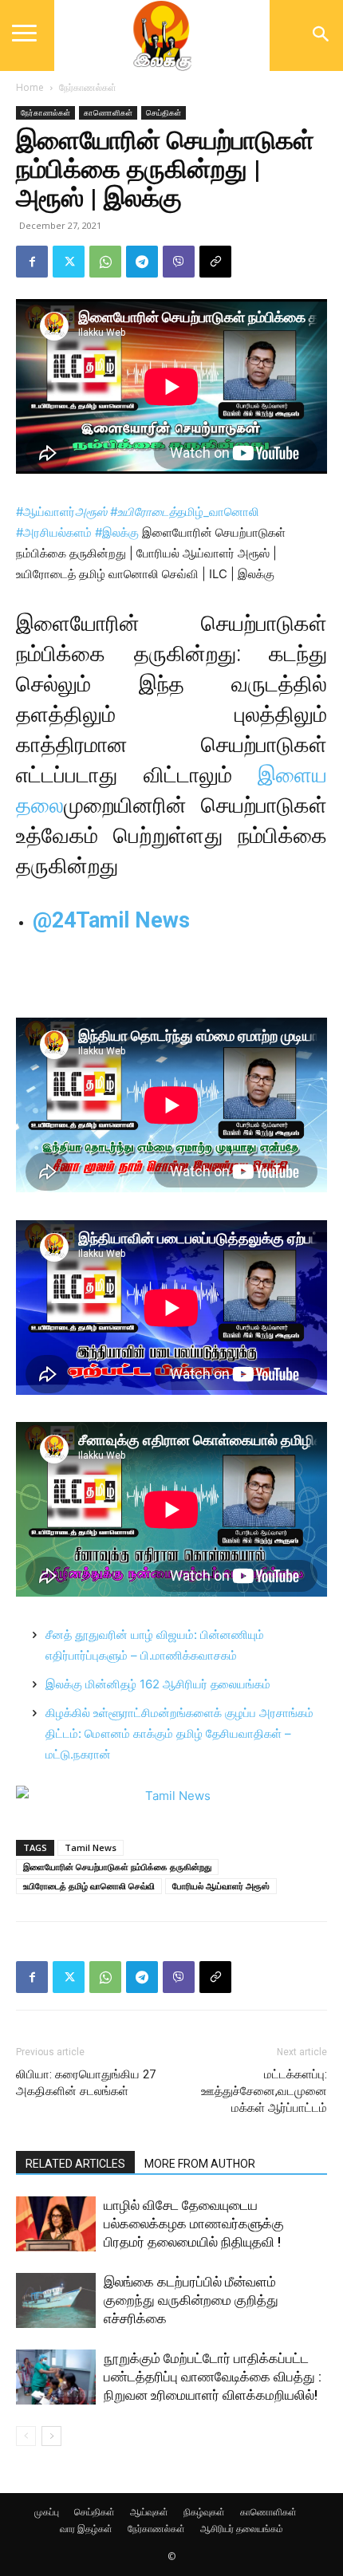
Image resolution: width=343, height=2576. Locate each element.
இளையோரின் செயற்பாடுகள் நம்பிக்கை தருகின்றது (117, 1867)
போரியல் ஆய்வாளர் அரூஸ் (221, 1886)
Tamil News (91, 1847)
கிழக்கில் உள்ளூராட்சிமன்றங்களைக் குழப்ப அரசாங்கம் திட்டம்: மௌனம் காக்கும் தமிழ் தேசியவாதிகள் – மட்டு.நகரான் (179, 1733)
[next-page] (51, 2436)
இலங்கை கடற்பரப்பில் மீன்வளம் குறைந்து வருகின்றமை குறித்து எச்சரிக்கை (191, 2300)
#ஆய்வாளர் (61, 512)
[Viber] (179, 262)
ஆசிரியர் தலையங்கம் (242, 2529)
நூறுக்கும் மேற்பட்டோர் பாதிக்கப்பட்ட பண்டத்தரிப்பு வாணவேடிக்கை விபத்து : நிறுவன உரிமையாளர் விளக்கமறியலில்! (213, 2377)
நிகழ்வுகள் (204, 2512)
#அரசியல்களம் (54, 532)
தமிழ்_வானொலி (218, 512)
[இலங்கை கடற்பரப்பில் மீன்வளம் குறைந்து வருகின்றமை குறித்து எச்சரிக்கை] (56, 2300)
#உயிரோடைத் (144, 512)
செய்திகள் (164, 112)
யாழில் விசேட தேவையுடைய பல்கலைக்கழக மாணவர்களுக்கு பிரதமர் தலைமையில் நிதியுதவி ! (194, 2223)
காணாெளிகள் (108, 112)
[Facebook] (32, 262)
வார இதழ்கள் (86, 2529)
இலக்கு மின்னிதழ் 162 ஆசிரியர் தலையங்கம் (158, 1684)
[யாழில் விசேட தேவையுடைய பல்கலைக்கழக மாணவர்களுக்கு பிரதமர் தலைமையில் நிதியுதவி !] (56, 2224)
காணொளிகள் (268, 2512)
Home (30, 87)
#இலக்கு (117, 532)
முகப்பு (47, 2512)
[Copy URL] (215, 262)
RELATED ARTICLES (75, 2164)
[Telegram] (142, 262)
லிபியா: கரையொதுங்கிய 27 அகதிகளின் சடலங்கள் (86, 2083)
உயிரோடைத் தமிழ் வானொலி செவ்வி (89, 1886)
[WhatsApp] (105, 262)
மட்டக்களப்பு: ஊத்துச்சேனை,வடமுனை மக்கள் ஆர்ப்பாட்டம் (264, 2091)
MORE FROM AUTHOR (200, 2164)
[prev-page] (26, 2436)
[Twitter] (69, 262)
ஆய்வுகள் (149, 2512)
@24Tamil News (111, 920)
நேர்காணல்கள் (88, 87)
